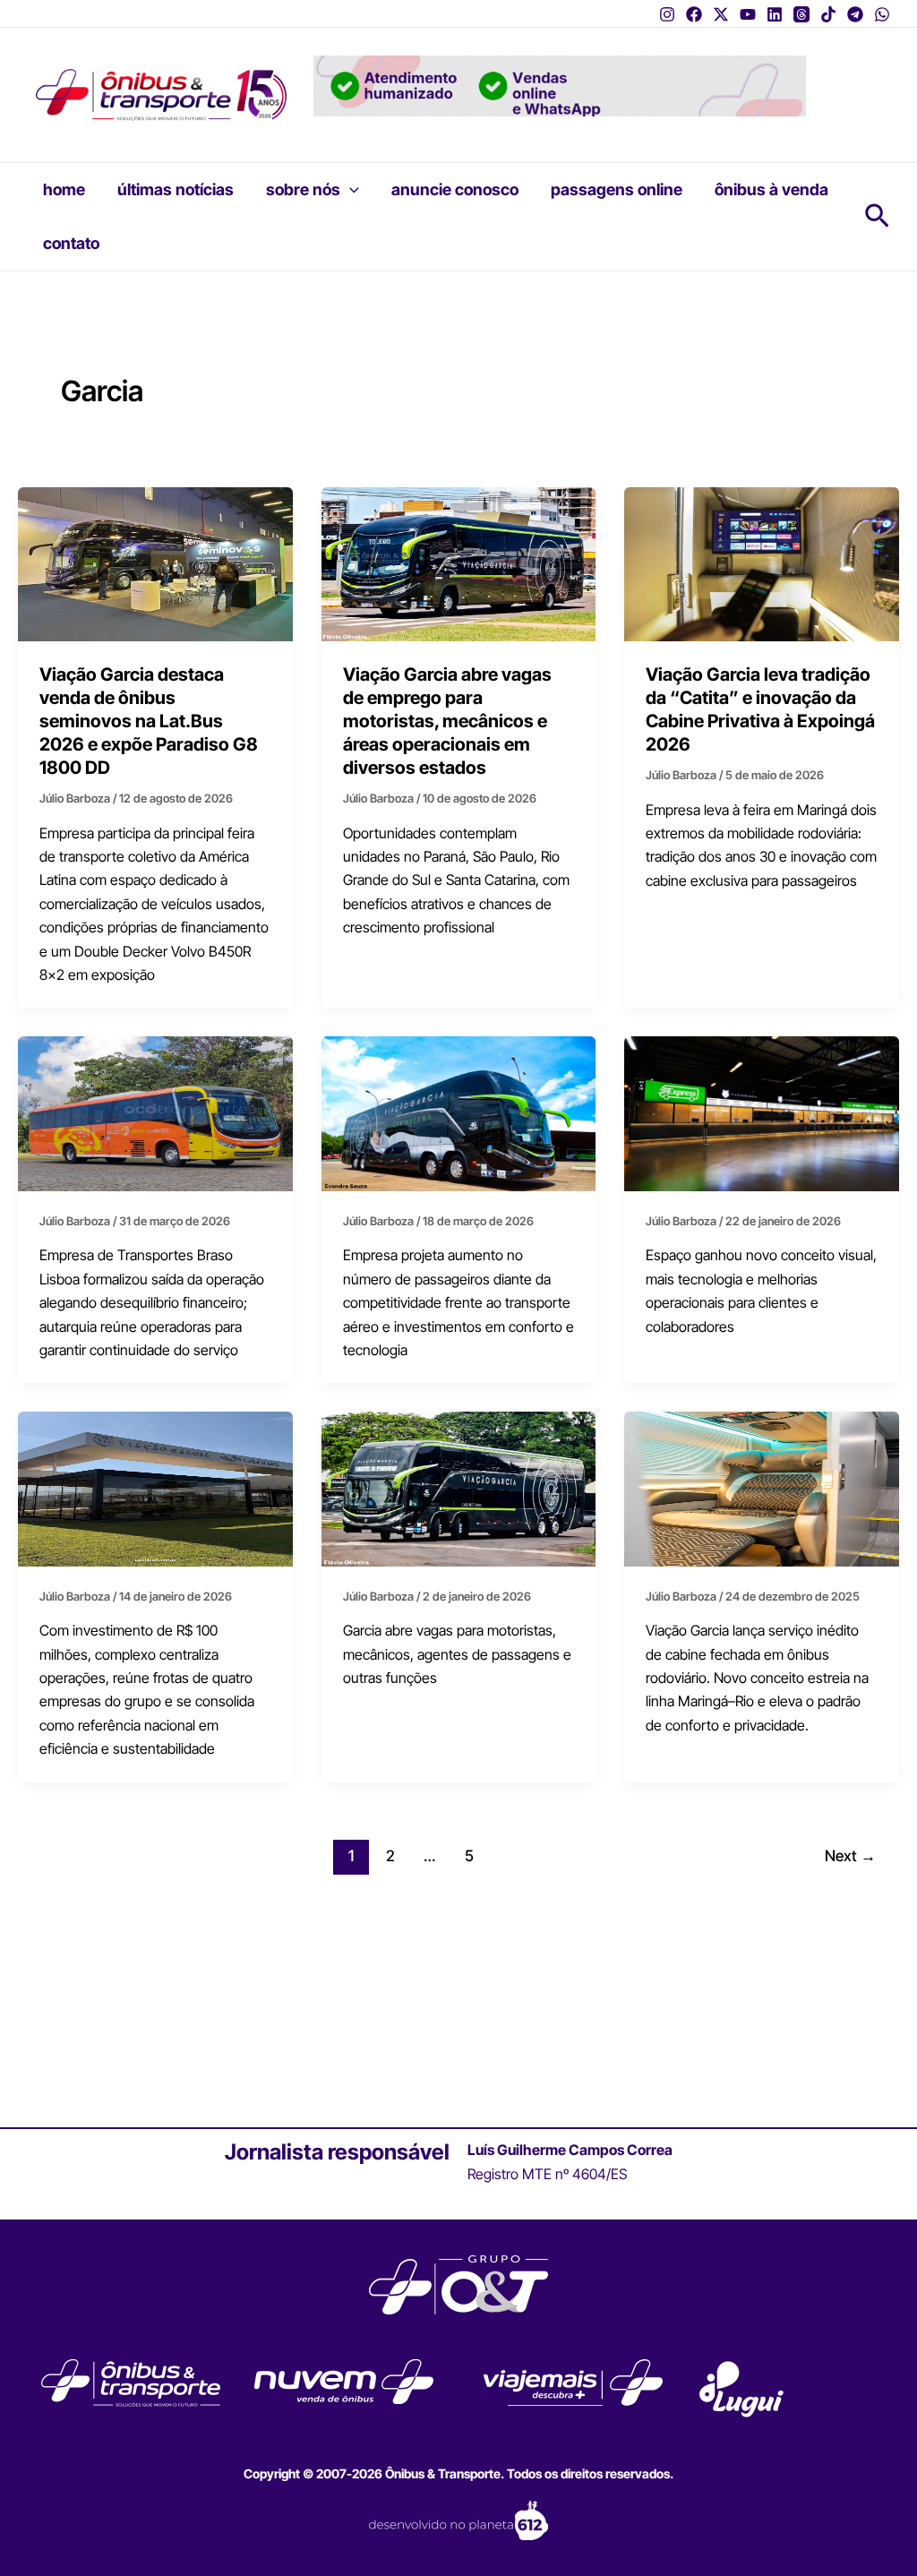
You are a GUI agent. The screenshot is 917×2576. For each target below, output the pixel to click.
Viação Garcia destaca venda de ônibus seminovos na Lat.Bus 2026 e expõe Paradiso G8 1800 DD (149, 721)
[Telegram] (855, 14)
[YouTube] (748, 14)
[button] (350, 190)
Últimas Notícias (176, 189)
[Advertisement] (458, 2005)
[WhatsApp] (882, 14)
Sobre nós (303, 189)
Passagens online (617, 189)
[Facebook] (694, 14)
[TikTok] (828, 14)
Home (64, 189)
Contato (71, 243)
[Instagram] (667, 14)
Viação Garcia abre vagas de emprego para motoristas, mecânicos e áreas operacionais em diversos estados (447, 721)
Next (850, 1855)
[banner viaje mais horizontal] (560, 84)
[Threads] (801, 14)
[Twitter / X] (721, 14)
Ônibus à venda (771, 189)
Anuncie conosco (455, 189)
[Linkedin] (775, 14)
